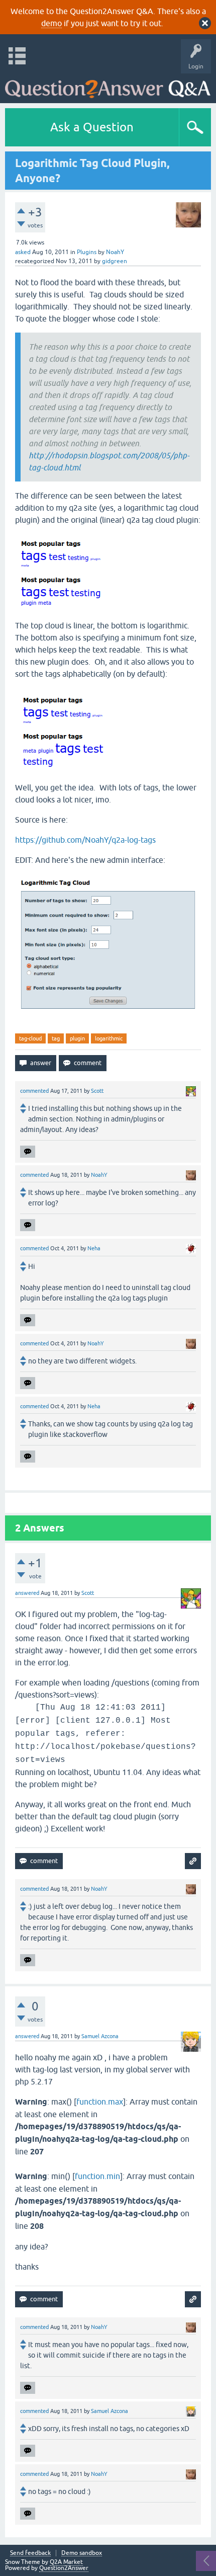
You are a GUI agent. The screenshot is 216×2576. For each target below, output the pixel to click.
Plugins (87, 252)
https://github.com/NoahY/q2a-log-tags (85, 840)
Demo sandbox (82, 2553)
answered (27, 1593)
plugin (77, 1038)
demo (51, 23)
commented (34, 1091)
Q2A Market (66, 2562)
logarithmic (109, 1038)
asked (23, 252)
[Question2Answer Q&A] (108, 86)
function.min (97, 2176)
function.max (100, 2102)
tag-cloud (30, 1038)
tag (56, 1038)
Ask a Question (92, 127)
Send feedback (30, 2553)
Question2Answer (64, 2568)
